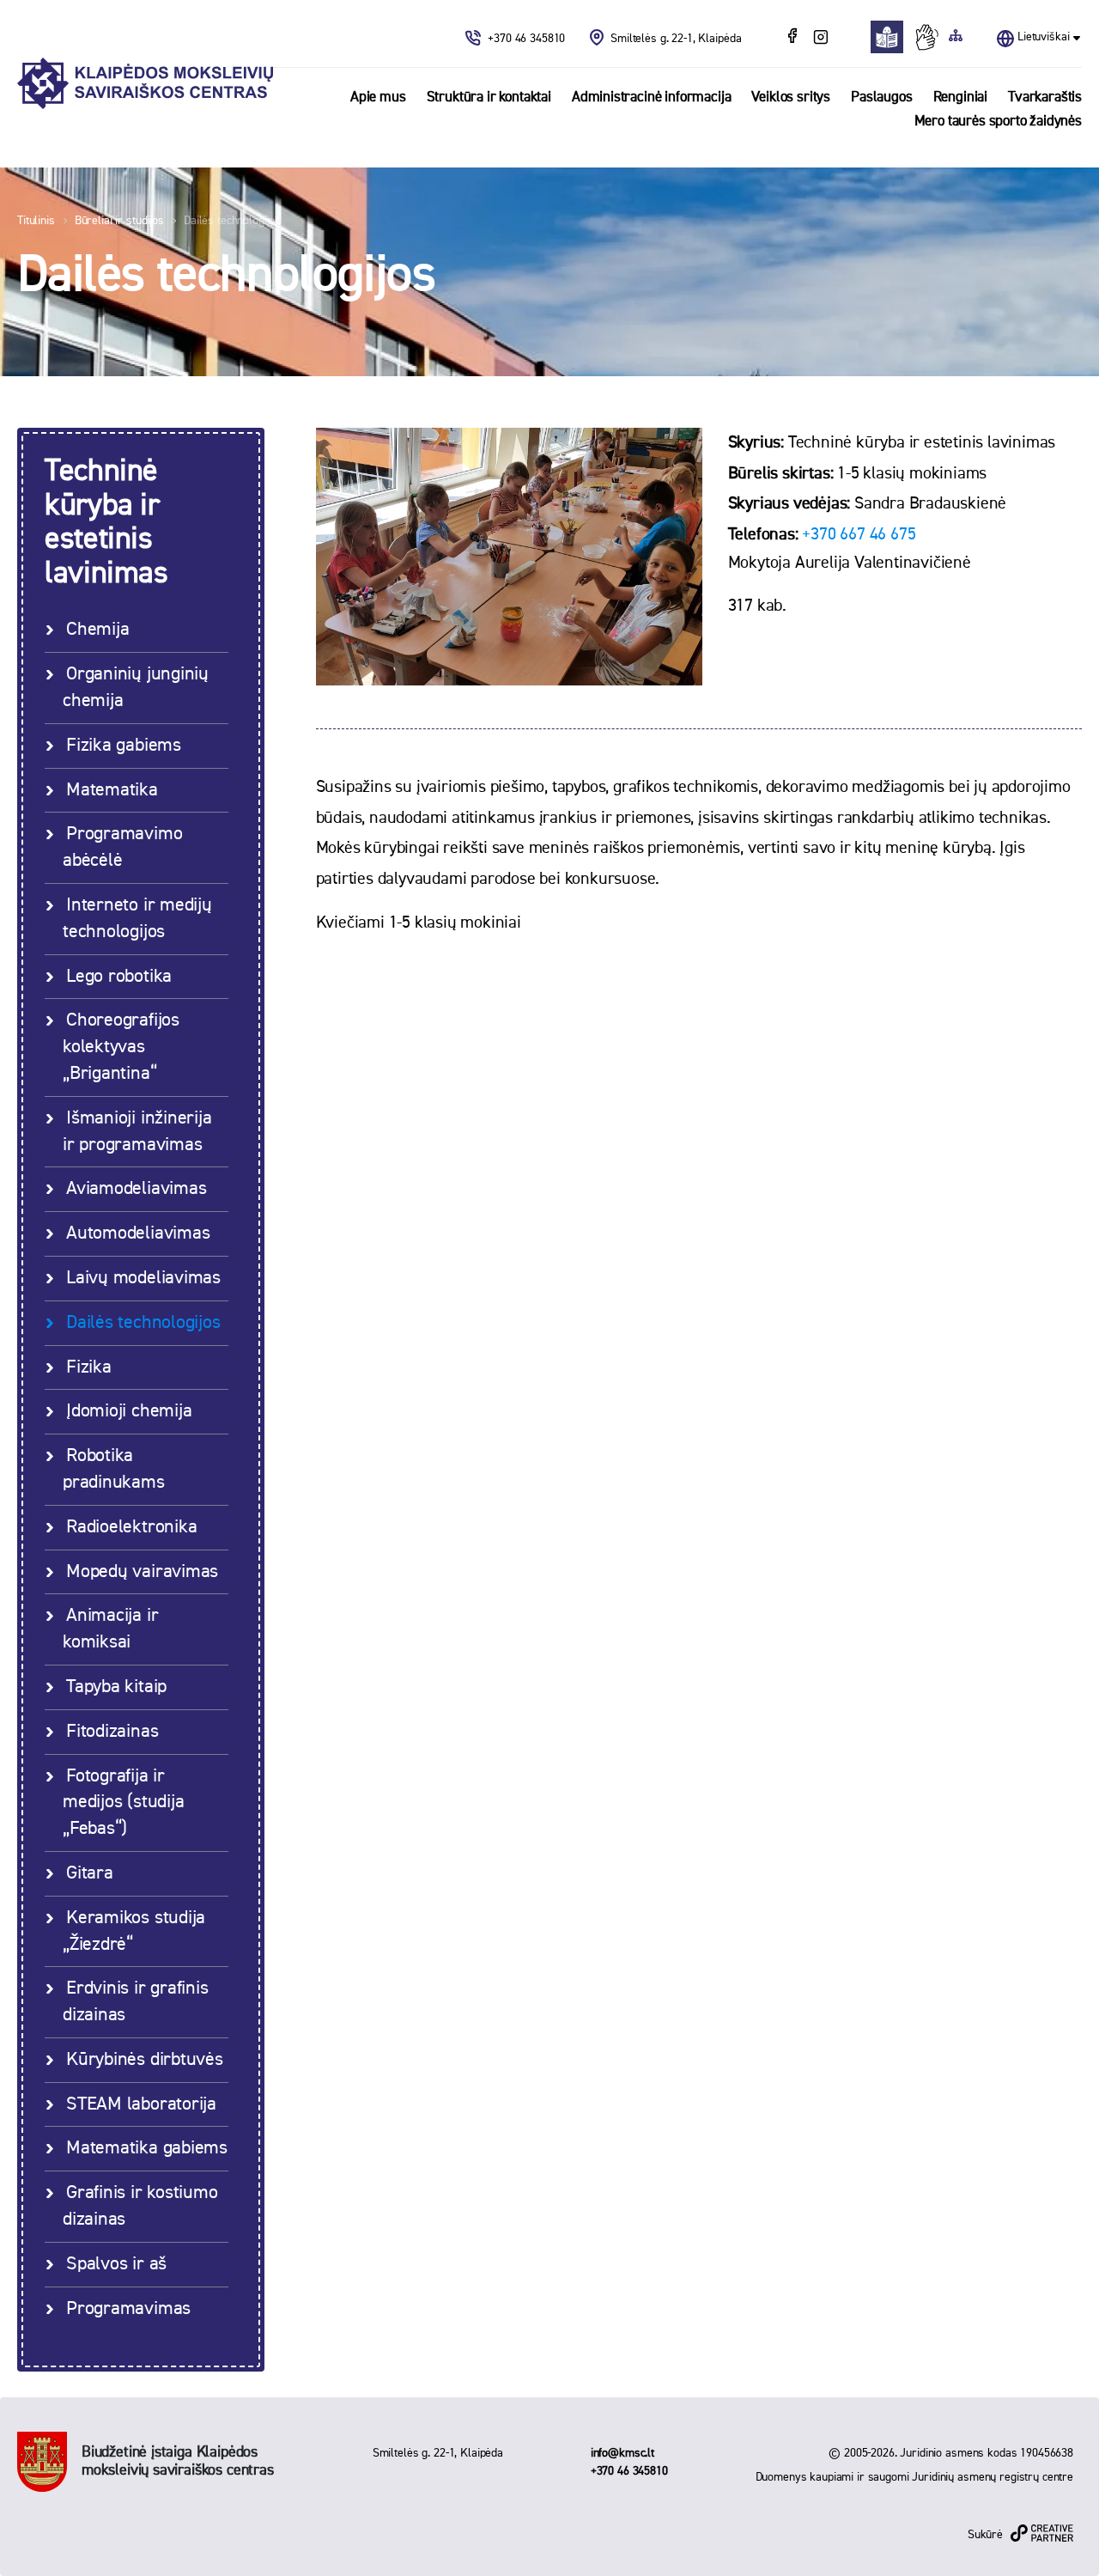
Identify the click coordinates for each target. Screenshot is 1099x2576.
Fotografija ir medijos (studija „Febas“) (123, 1803)
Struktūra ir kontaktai (489, 97)
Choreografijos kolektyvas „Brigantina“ (121, 1047)
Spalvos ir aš (116, 2264)
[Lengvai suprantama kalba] (892, 37)
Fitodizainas (112, 1732)
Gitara (90, 1873)
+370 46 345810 (528, 39)
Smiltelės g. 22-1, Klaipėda (676, 39)
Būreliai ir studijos (119, 221)
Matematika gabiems (147, 2148)
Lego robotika (119, 977)
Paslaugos (881, 97)
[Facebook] (794, 38)
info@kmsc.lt (622, 2453)
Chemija (97, 630)
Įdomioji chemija (129, 1411)
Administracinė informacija (652, 97)
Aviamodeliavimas (136, 1189)
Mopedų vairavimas (142, 1572)
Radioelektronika (131, 1527)
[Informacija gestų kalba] (931, 37)
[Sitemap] (956, 37)
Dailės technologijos (232, 221)
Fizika (89, 1367)
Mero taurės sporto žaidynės (998, 122)
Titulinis (36, 221)
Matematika (112, 790)
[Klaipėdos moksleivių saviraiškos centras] (145, 84)
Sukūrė (985, 2535)
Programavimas (128, 2309)
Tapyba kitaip (116, 1687)
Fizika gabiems (124, 746)
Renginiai (960, 97)
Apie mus (378, 97)
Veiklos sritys (791, 97)
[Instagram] (820, 38)
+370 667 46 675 (859, 534)
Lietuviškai (1043, 37)
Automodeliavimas (138, 1233)
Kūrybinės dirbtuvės (145, 2060)
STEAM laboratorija (141, 2104)
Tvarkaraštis (1045, 97)
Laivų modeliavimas (143, 1278)
